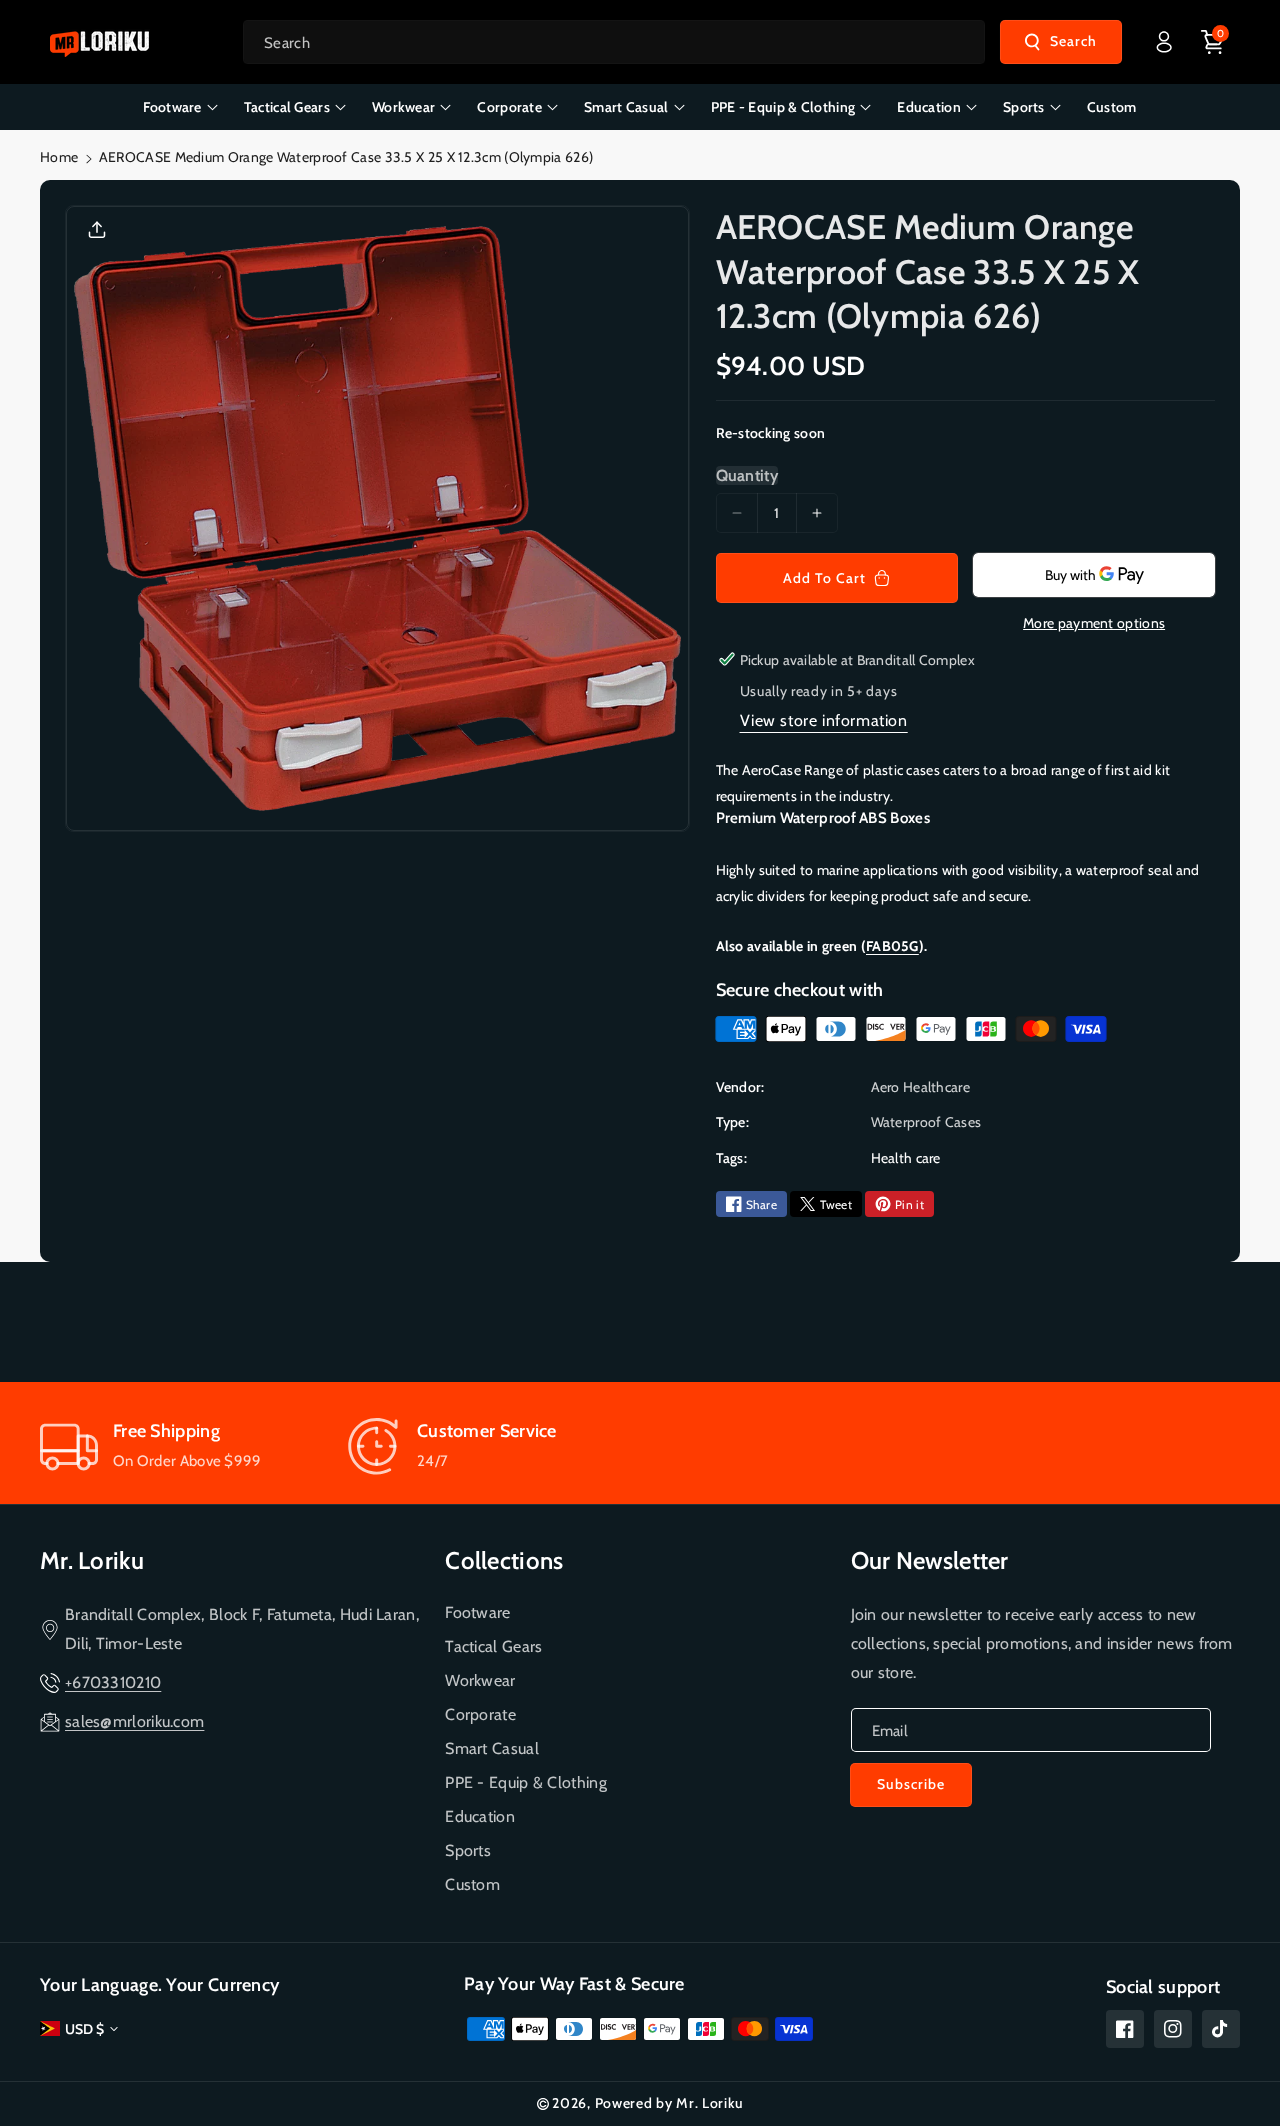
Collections (504, 1560)
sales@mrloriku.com (134, 1721)
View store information (824, 720)
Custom (472, 1884)
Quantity (747, 475)
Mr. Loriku (92, 1560)
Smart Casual (492, 1748)
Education (480, 1816)
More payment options (1094, 623)
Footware (477, 1612)
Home (59, 157)
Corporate (480, 1714)
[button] (1213, 42)
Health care (906, 1158)
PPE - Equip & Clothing (526, 1782)
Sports (468, 1850)
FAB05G (892, 946)
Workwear (480, 1680)
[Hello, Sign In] (1164, 42)
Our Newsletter (930, 1560)
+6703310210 (113, 1682)
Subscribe (911, 1784)
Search (1073, 41)
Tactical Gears (493, 1646)
